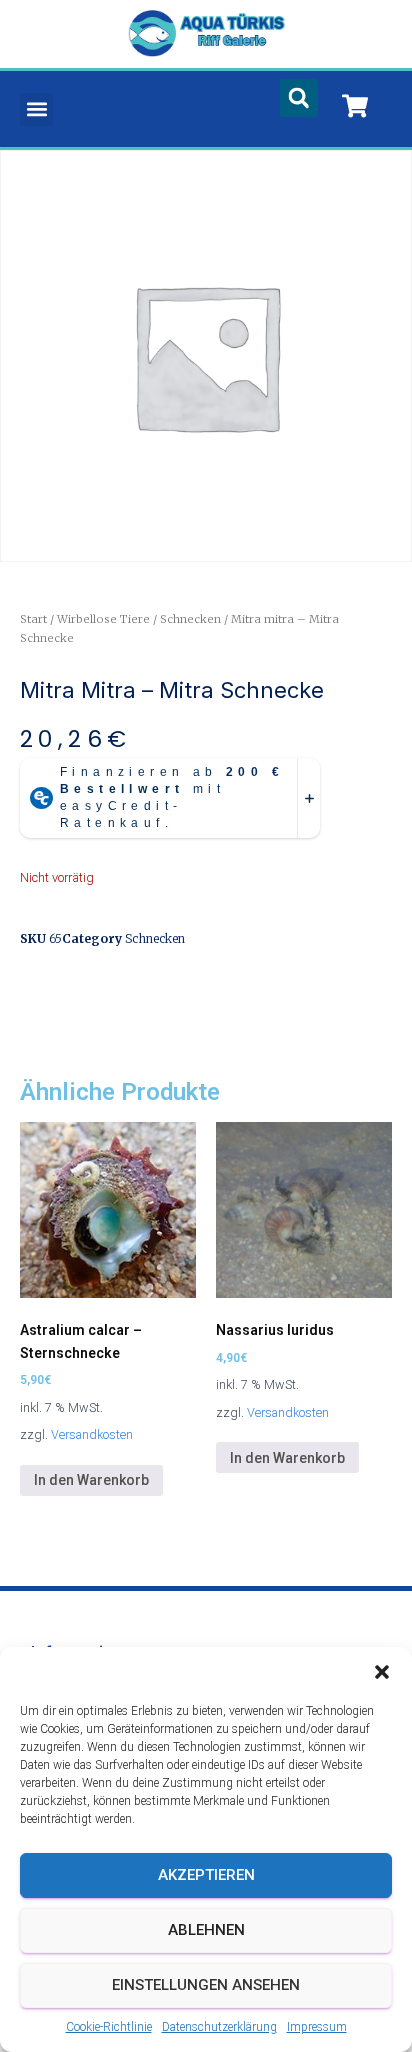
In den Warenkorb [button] (91, 1480)
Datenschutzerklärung (219, 2027)
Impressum (317, 2027)
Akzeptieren (206, 1875)
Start (33, 619)
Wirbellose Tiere (103, 619)
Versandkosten (92, 1434)
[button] (382, 1672)
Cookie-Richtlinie (109, 2027)
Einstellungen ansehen (206, 1985)
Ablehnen (206, 1930)
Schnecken (190, 619)
